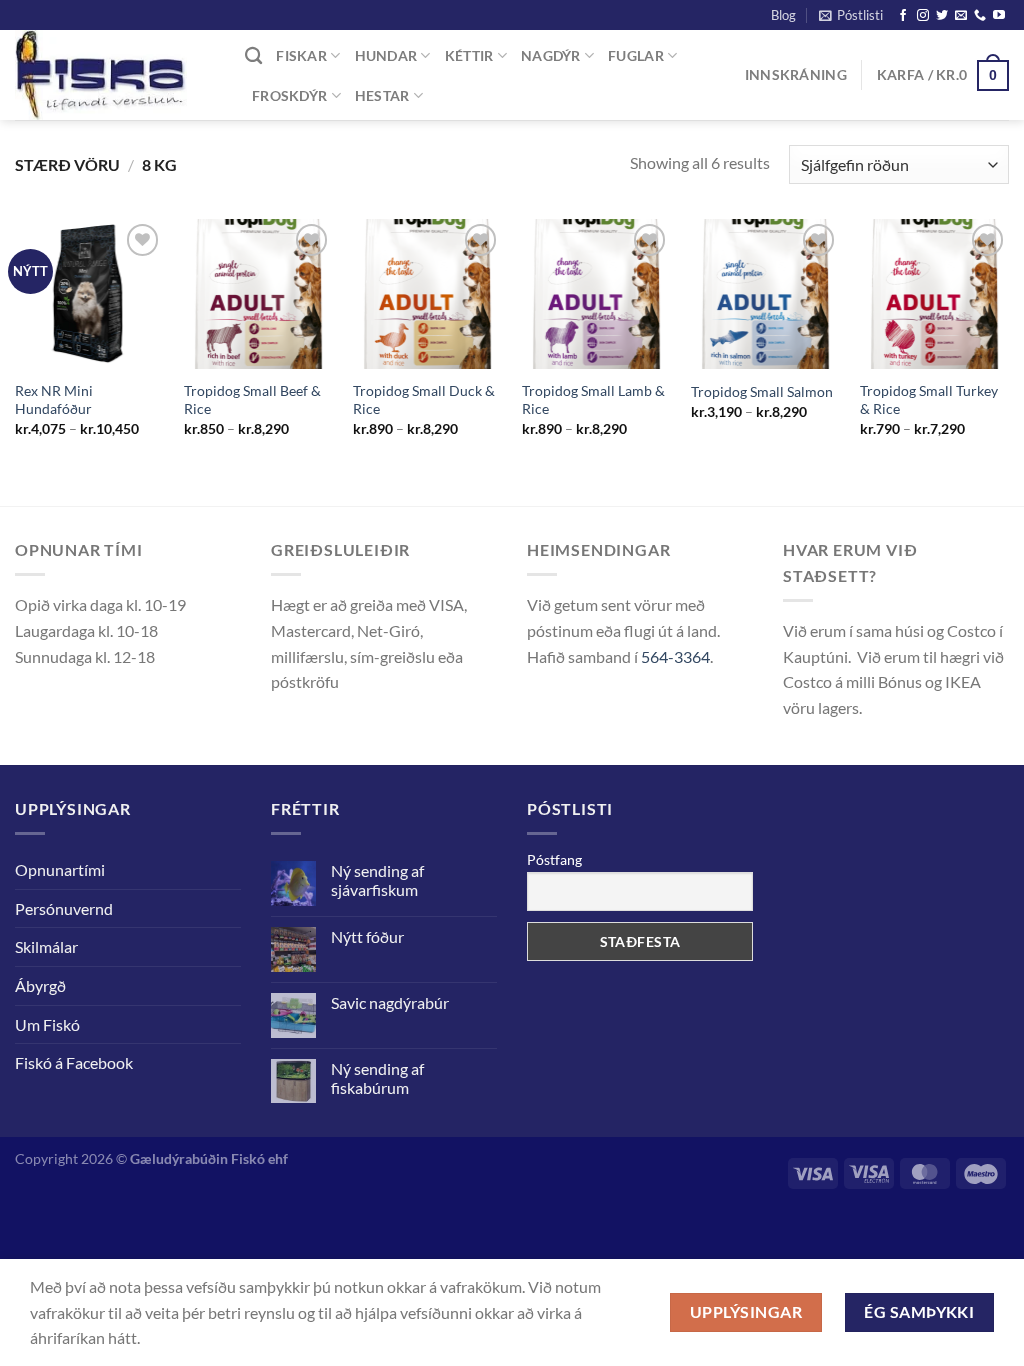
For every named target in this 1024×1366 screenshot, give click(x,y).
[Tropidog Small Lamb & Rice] (596, 293)
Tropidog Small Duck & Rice (424, 400)
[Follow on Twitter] (942, 16)
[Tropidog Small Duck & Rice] (427, 293)
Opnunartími (60, 869)
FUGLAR (636, 55)
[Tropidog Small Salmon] (765, 293)
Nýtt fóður (367, 936)
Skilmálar (46, 946)
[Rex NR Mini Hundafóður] (89, 293)
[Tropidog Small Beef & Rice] (258, 293)
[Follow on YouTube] (999, 16)
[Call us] (980, 16)
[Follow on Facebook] (903, 16)
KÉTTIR (469, 55)
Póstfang (554, 859)
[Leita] (253, 56)
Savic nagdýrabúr (390, 1002)
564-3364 (675, 656)
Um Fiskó (47, 1024)
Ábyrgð (40, 985)
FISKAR (301, 55)
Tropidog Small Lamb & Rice (593, 400)
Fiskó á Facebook (74, 1062)
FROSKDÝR (289, 95)
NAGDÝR (551, 55)
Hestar (382, 95)
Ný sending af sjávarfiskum (377, 880)
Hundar (386, 55)
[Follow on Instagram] (923, 16)
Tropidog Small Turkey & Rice (929, 400)
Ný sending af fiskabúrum (377, 1078)
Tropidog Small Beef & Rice (252, 400)
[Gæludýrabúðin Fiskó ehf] (115, 75)
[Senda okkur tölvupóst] (961, 16)
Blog (783, 15)
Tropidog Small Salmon (762, 391)
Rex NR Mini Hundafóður (54, 400)
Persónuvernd (64, 908)
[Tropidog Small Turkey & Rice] (934, 293)
